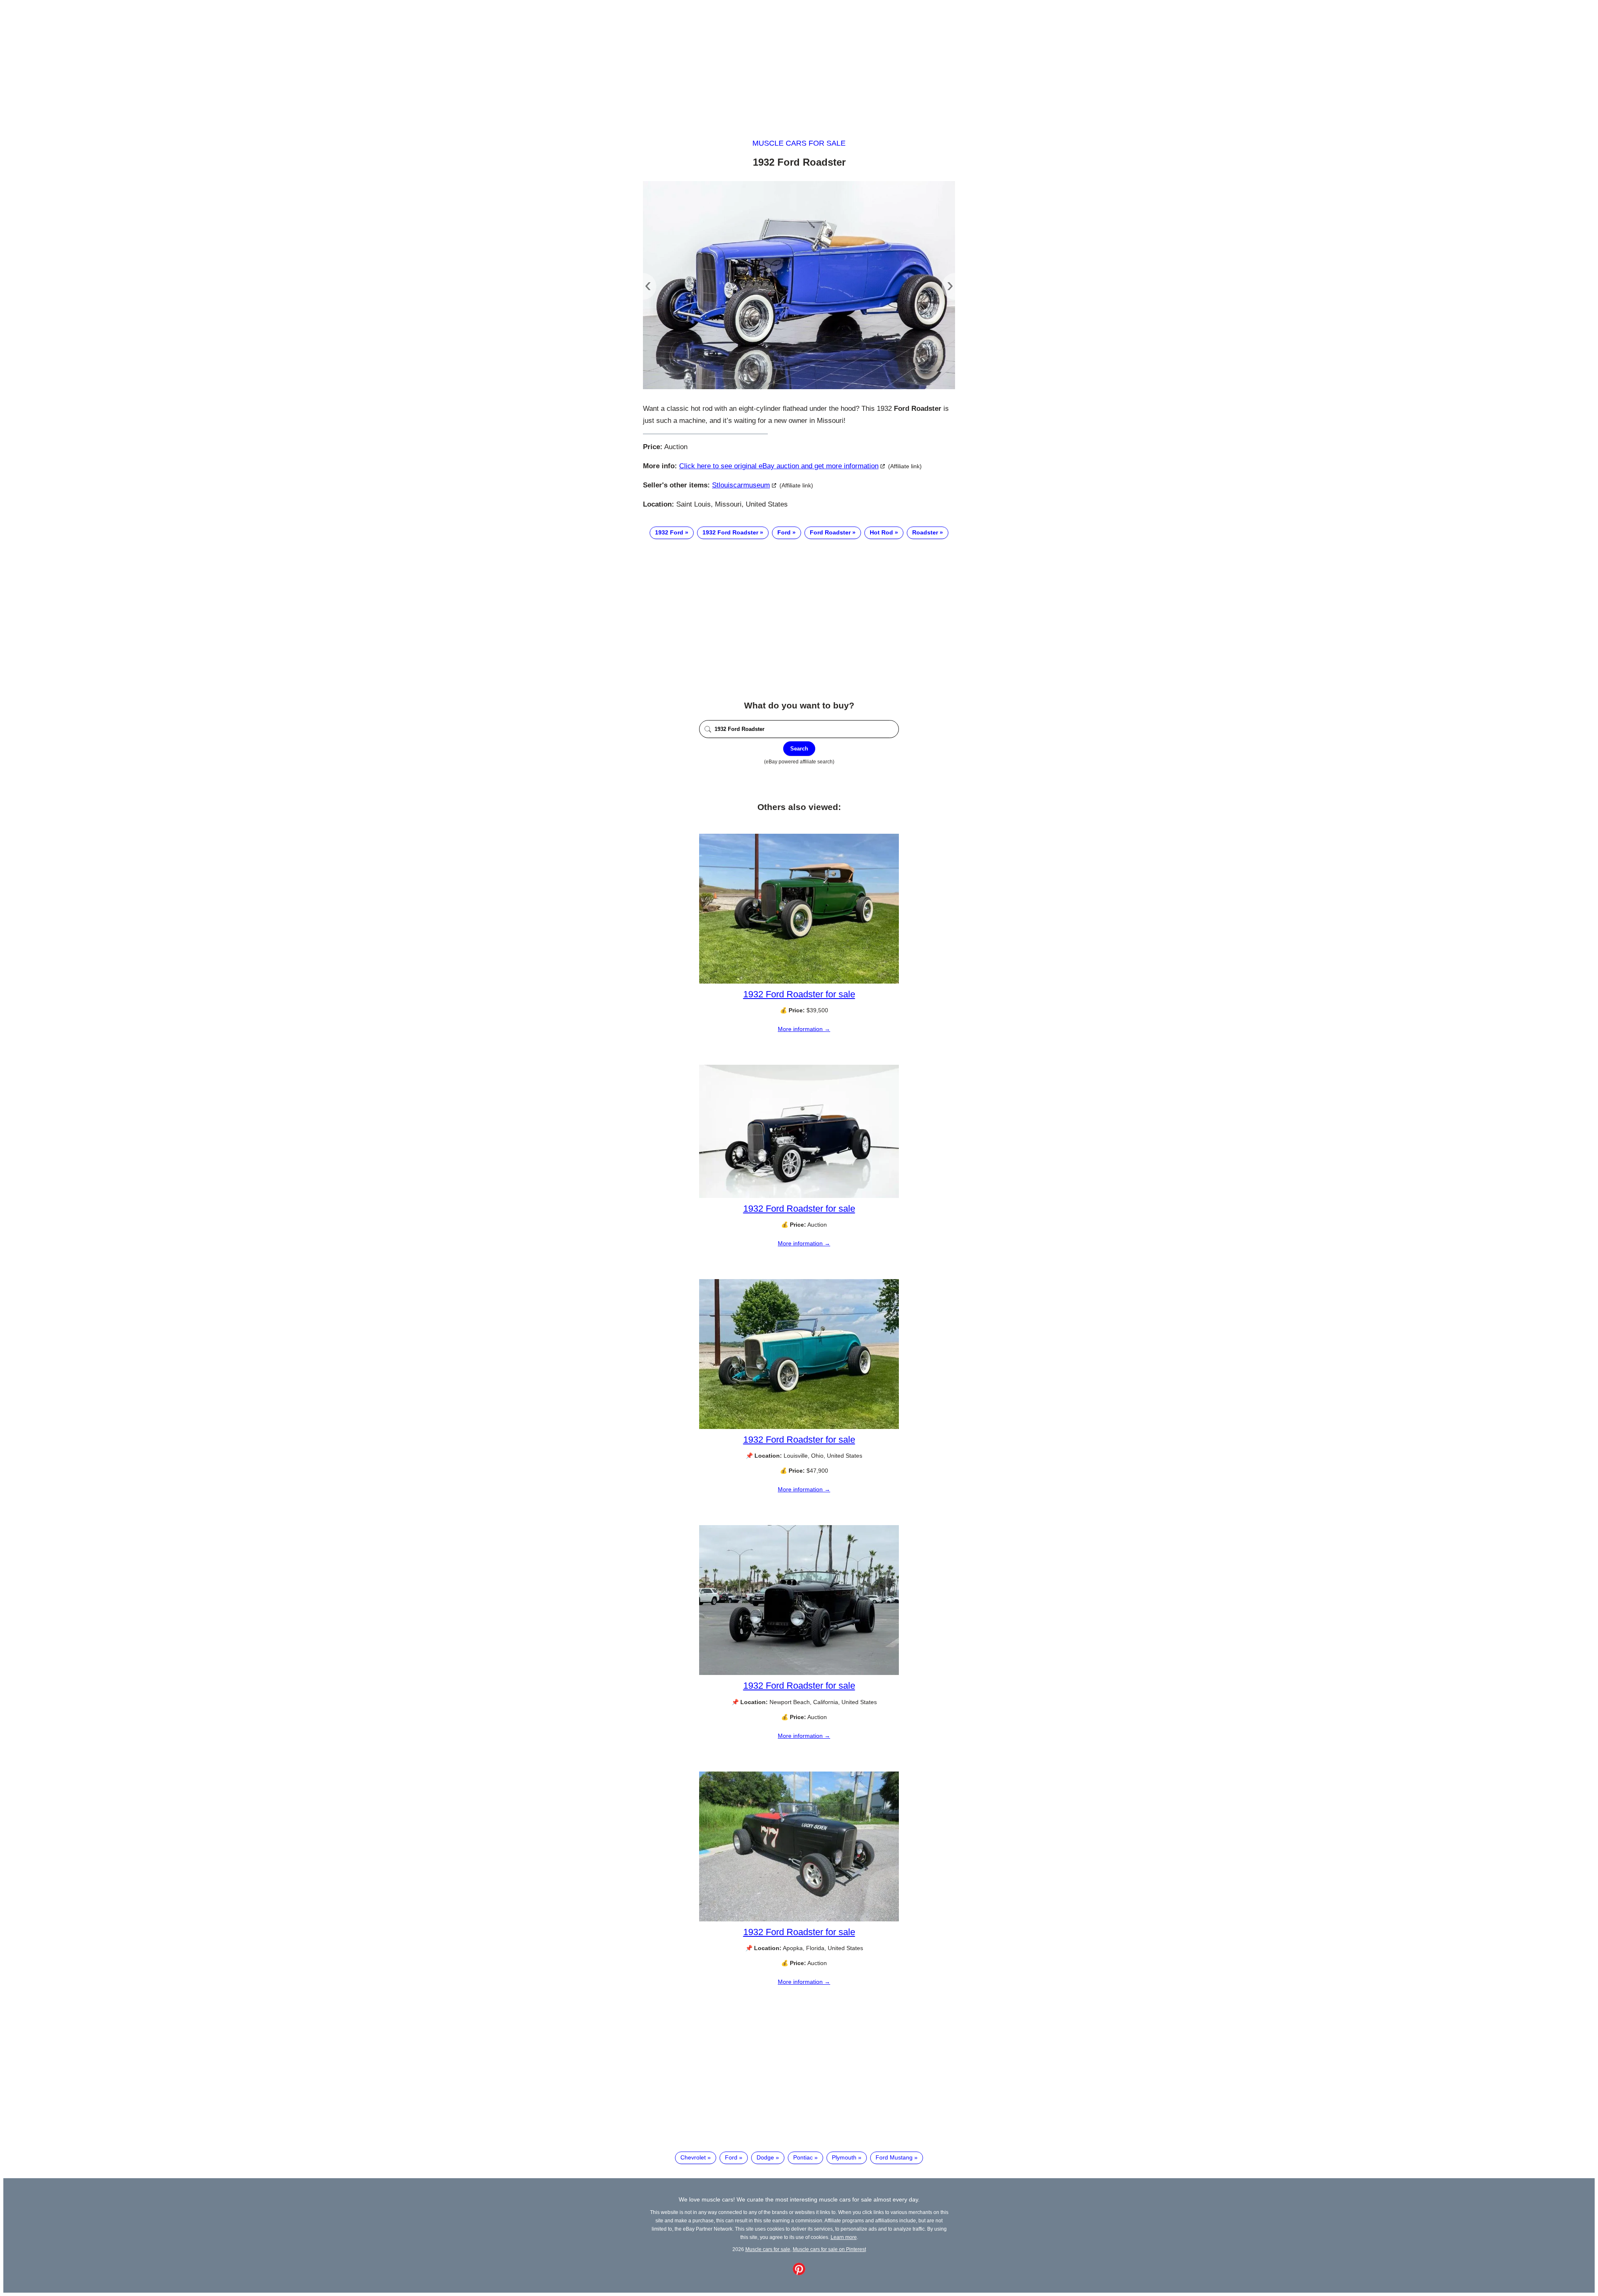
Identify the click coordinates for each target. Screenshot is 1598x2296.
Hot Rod (881, 532)
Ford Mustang (894, 2157)
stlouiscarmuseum (741, 485)
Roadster (925, 532)
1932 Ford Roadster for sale (799, 994)
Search (799, 749)
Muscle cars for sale (799, 143)
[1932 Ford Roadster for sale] (799, 982)
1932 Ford (669, 532)
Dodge (765, 2157)
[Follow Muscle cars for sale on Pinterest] (799, 2273)
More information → (804, 1029)
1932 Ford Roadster (730, 532)
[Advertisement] (799, 62)
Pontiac (803, 2157)
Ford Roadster (830, 532)
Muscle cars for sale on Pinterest (829, 2249)
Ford (784, 532)
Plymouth (844, 2157)
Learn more (844, 2237)
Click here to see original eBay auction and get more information (779, 466)
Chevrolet (693, 2157)
